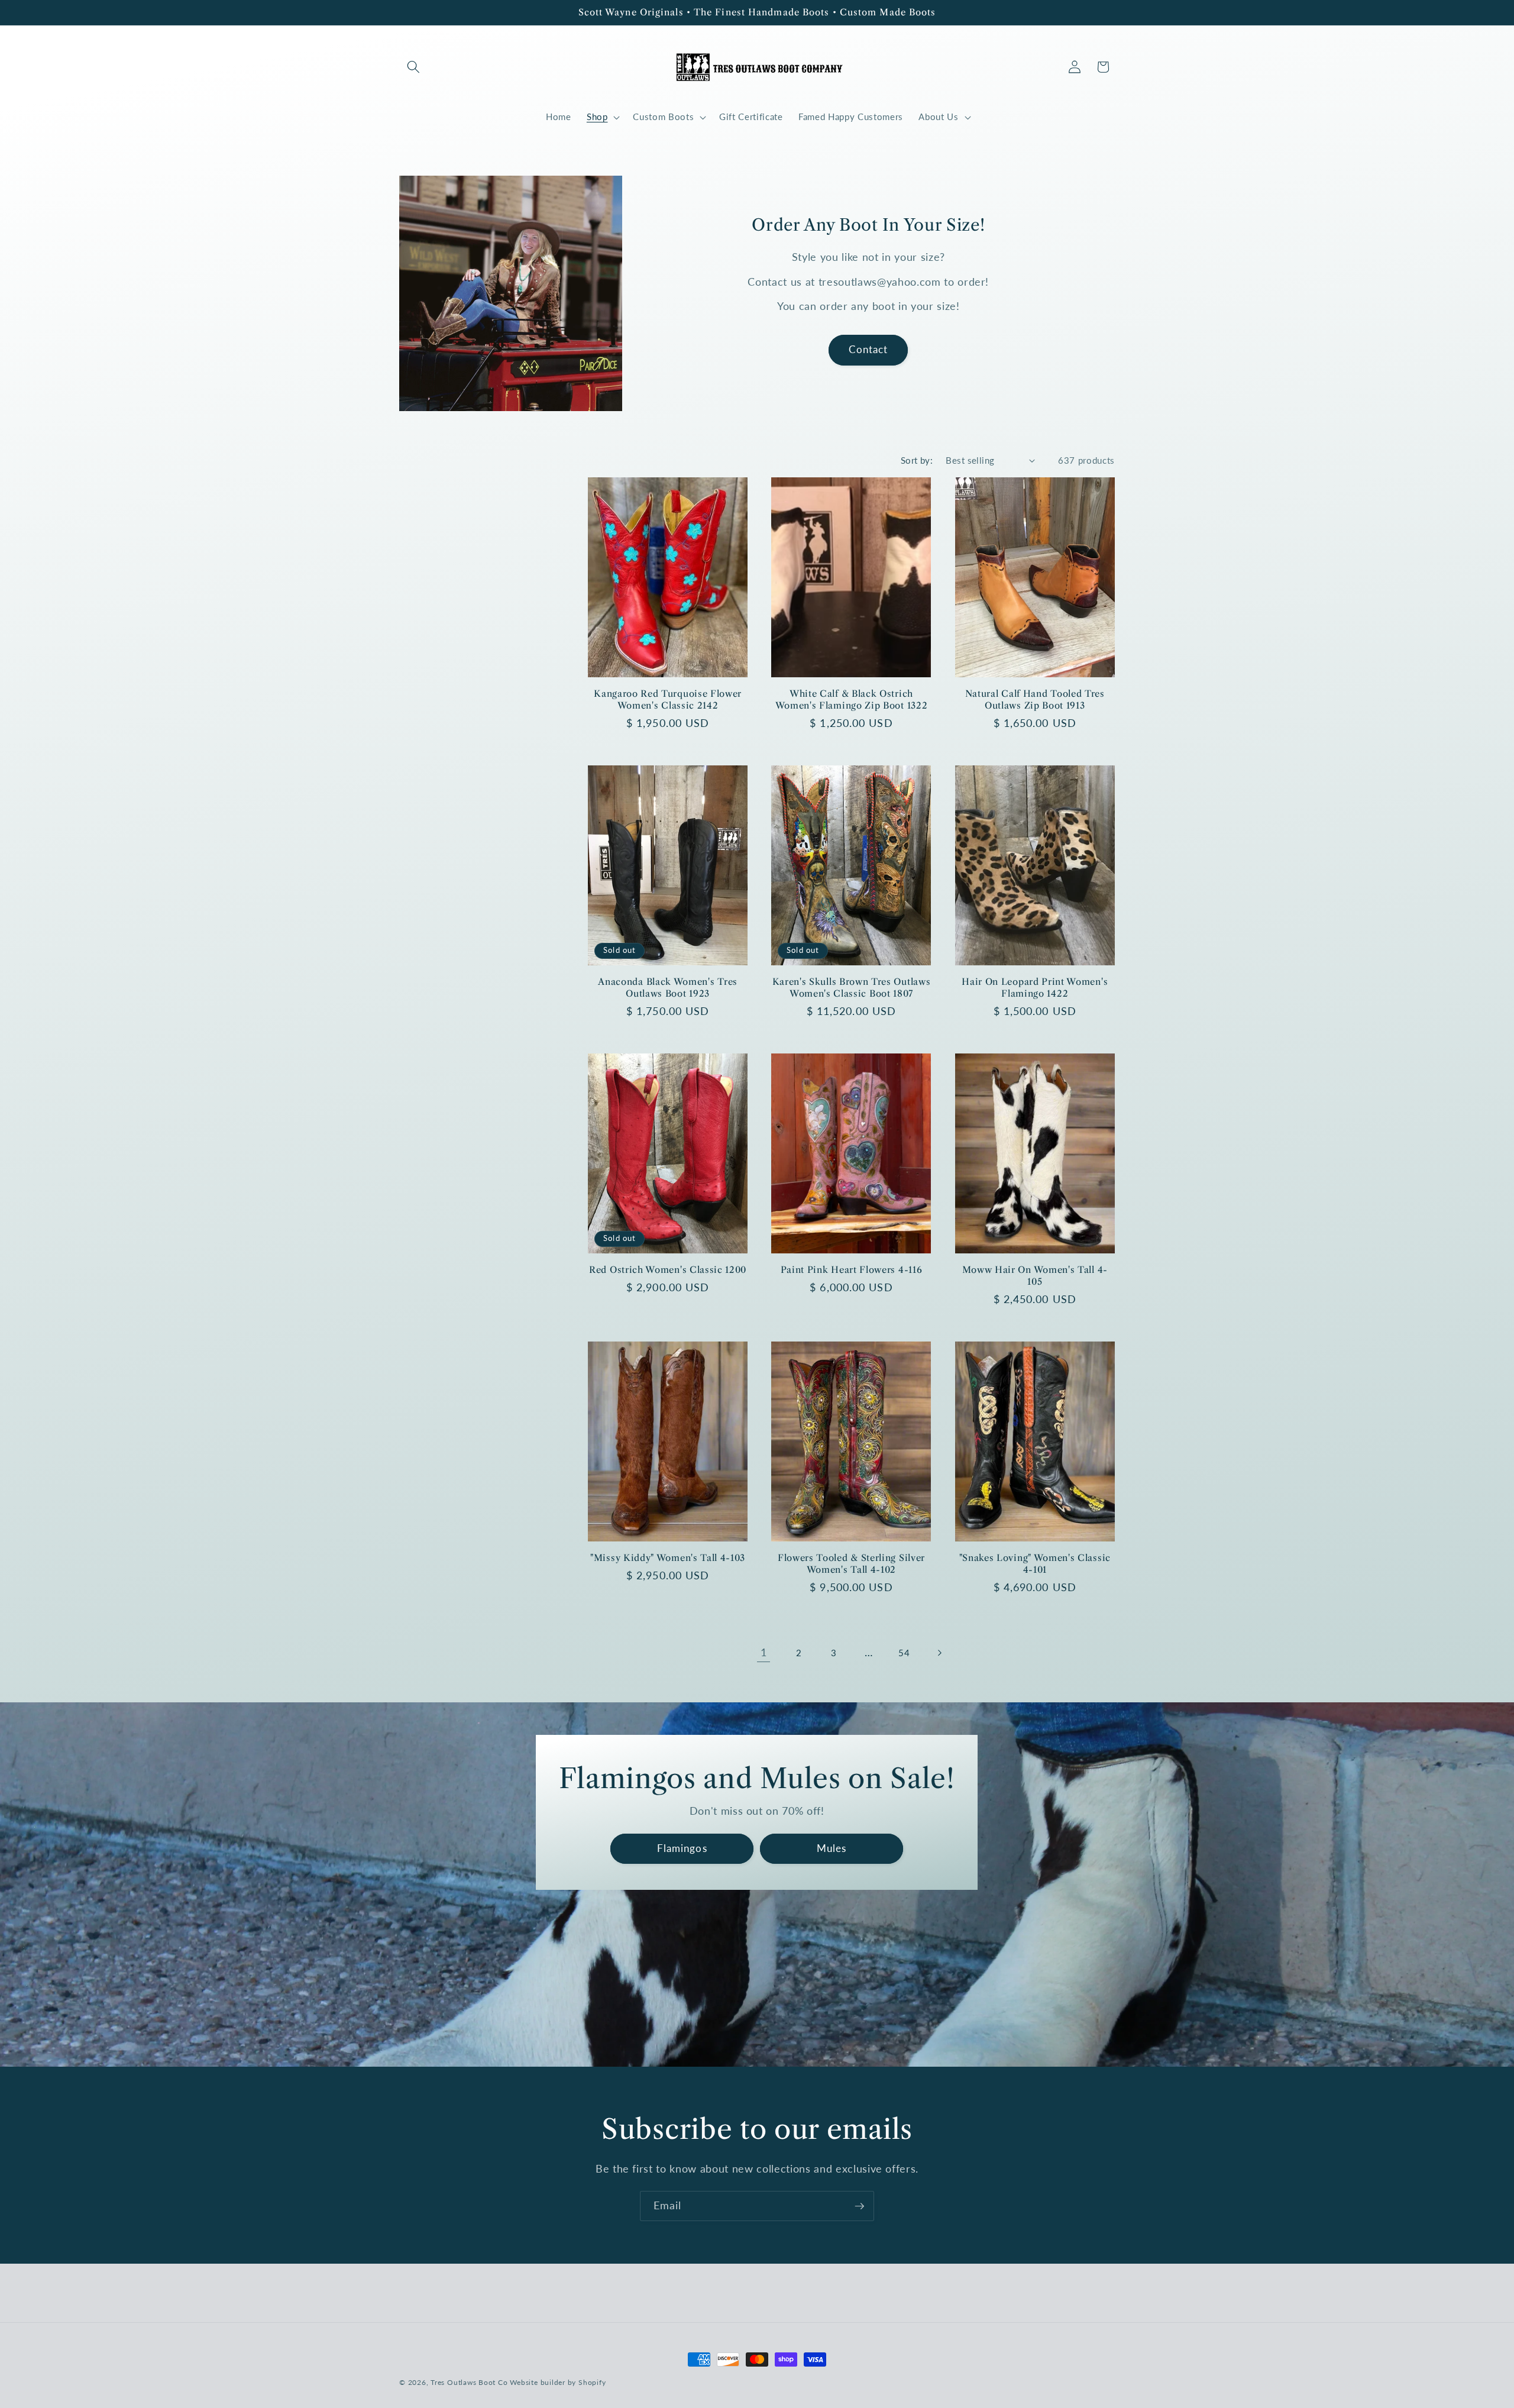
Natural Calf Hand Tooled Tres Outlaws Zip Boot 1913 (1035, 699)
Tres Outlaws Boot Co (469, 2382)
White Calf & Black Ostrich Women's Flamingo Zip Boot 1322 (852, 699)
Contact (868, 350)
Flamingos (682, 1848)
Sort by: (917, 460)
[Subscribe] (859, 2206)
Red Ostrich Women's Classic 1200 (668, 1270)
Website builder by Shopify (558, 2382)
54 (904, 1653)
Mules (832, 1848)
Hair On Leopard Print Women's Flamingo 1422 (1035, 987)
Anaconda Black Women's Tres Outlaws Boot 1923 (668, 987)
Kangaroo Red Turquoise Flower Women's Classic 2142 (668, 699)
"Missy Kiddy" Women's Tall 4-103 (668, 1558)
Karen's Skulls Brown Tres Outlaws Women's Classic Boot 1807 (852, 987)
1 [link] (764, 1652)
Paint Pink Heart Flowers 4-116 (852, 1270)
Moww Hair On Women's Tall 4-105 (1035, 1275)
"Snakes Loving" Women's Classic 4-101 (1035, 1563)
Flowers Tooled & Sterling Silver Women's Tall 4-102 (851, 1563)
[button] (413, 67)
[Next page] (939, 1653)
